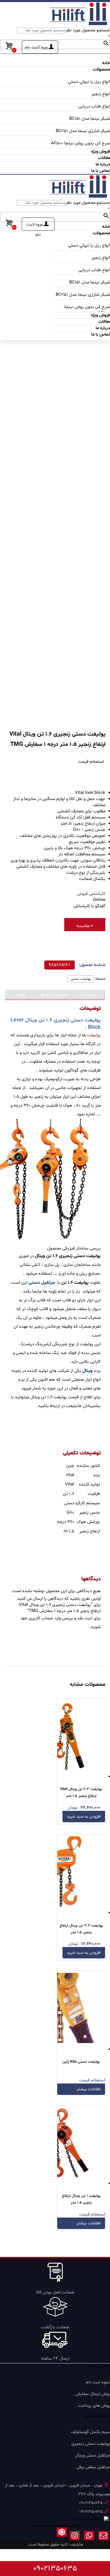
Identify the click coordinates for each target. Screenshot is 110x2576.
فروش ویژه (100, 152)
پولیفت (94, 1035)
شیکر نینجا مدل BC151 (90, 119)
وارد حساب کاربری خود (41, 1618)
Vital (70, 1484)
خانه (106, 63)
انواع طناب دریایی (94, 106)
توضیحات (88, 995)
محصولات (101, 70)
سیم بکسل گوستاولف (90, 2432)
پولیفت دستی (81, 979)
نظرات (21, 995)
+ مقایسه (85, 926)
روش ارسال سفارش (93, 2394)
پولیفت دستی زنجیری (91, 2444)
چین (70, 1466)
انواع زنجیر (101, 94)
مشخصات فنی (55, 995)
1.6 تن (68, 1494)
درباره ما (103, 164)
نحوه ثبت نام (98, 2382)
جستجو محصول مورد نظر (88, 30)
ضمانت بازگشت (55, 2327)
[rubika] (62, 2537)
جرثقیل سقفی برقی (93, 2467)
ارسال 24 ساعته (55, 2359)
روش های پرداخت (94, 2406)
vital (70, 1475)
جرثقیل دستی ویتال (93, 2456)
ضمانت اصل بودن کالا (55, 2292)
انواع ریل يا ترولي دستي (89, 82)
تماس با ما (101, 171)
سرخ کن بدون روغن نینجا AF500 (81, 143)
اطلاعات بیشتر (89, 2089)
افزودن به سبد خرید (84, 1817)
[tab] (88, 995)
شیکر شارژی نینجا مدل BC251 (83, 131)
